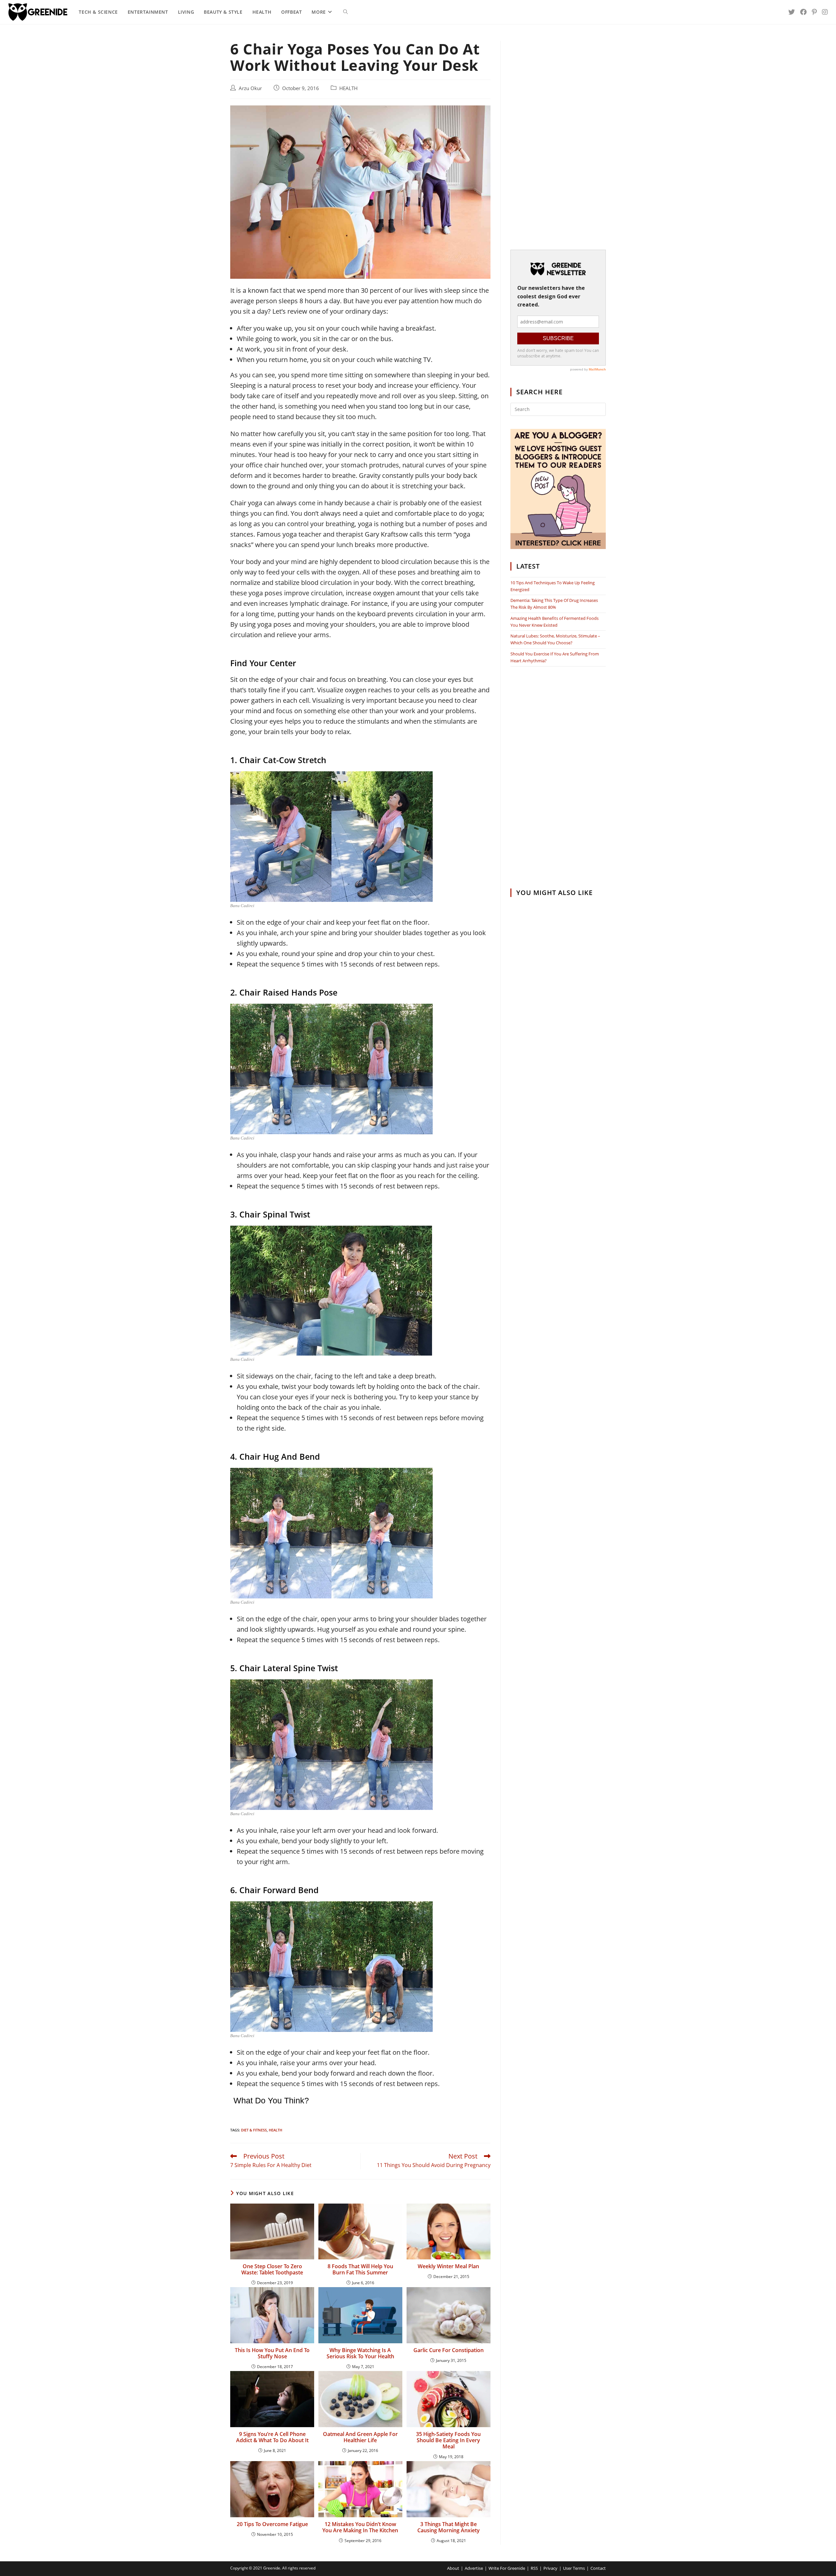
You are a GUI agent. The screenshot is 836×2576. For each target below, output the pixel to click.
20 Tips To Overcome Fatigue (272, 2524)
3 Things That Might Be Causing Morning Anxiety (449, 2527)
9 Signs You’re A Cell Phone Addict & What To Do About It (272, 2437)
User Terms (574, 2568)
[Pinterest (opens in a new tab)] (814, 12)
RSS (534, 2568)
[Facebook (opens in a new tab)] (803, 12)
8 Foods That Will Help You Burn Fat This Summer (360, 2270)
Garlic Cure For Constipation (449, 2350)
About (453, 2568)
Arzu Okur (250, 88)
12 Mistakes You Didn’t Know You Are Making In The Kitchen (360, 2527)
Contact (598, 2568)
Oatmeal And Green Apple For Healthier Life (360, 2437)
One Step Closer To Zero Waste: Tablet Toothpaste (272, 2270)
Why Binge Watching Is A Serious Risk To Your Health (360, 2353)
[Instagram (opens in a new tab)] (825, 12)
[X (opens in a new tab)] (792, 12)
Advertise (474, 2568)
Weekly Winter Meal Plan (448, 2266)
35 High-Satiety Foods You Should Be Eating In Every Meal (448, 2441)
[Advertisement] (558, 139)
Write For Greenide (507, 2568)
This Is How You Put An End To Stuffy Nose (272, 2353)
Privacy (550, 2568)
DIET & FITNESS (254, 2130)
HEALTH (348, 88)
